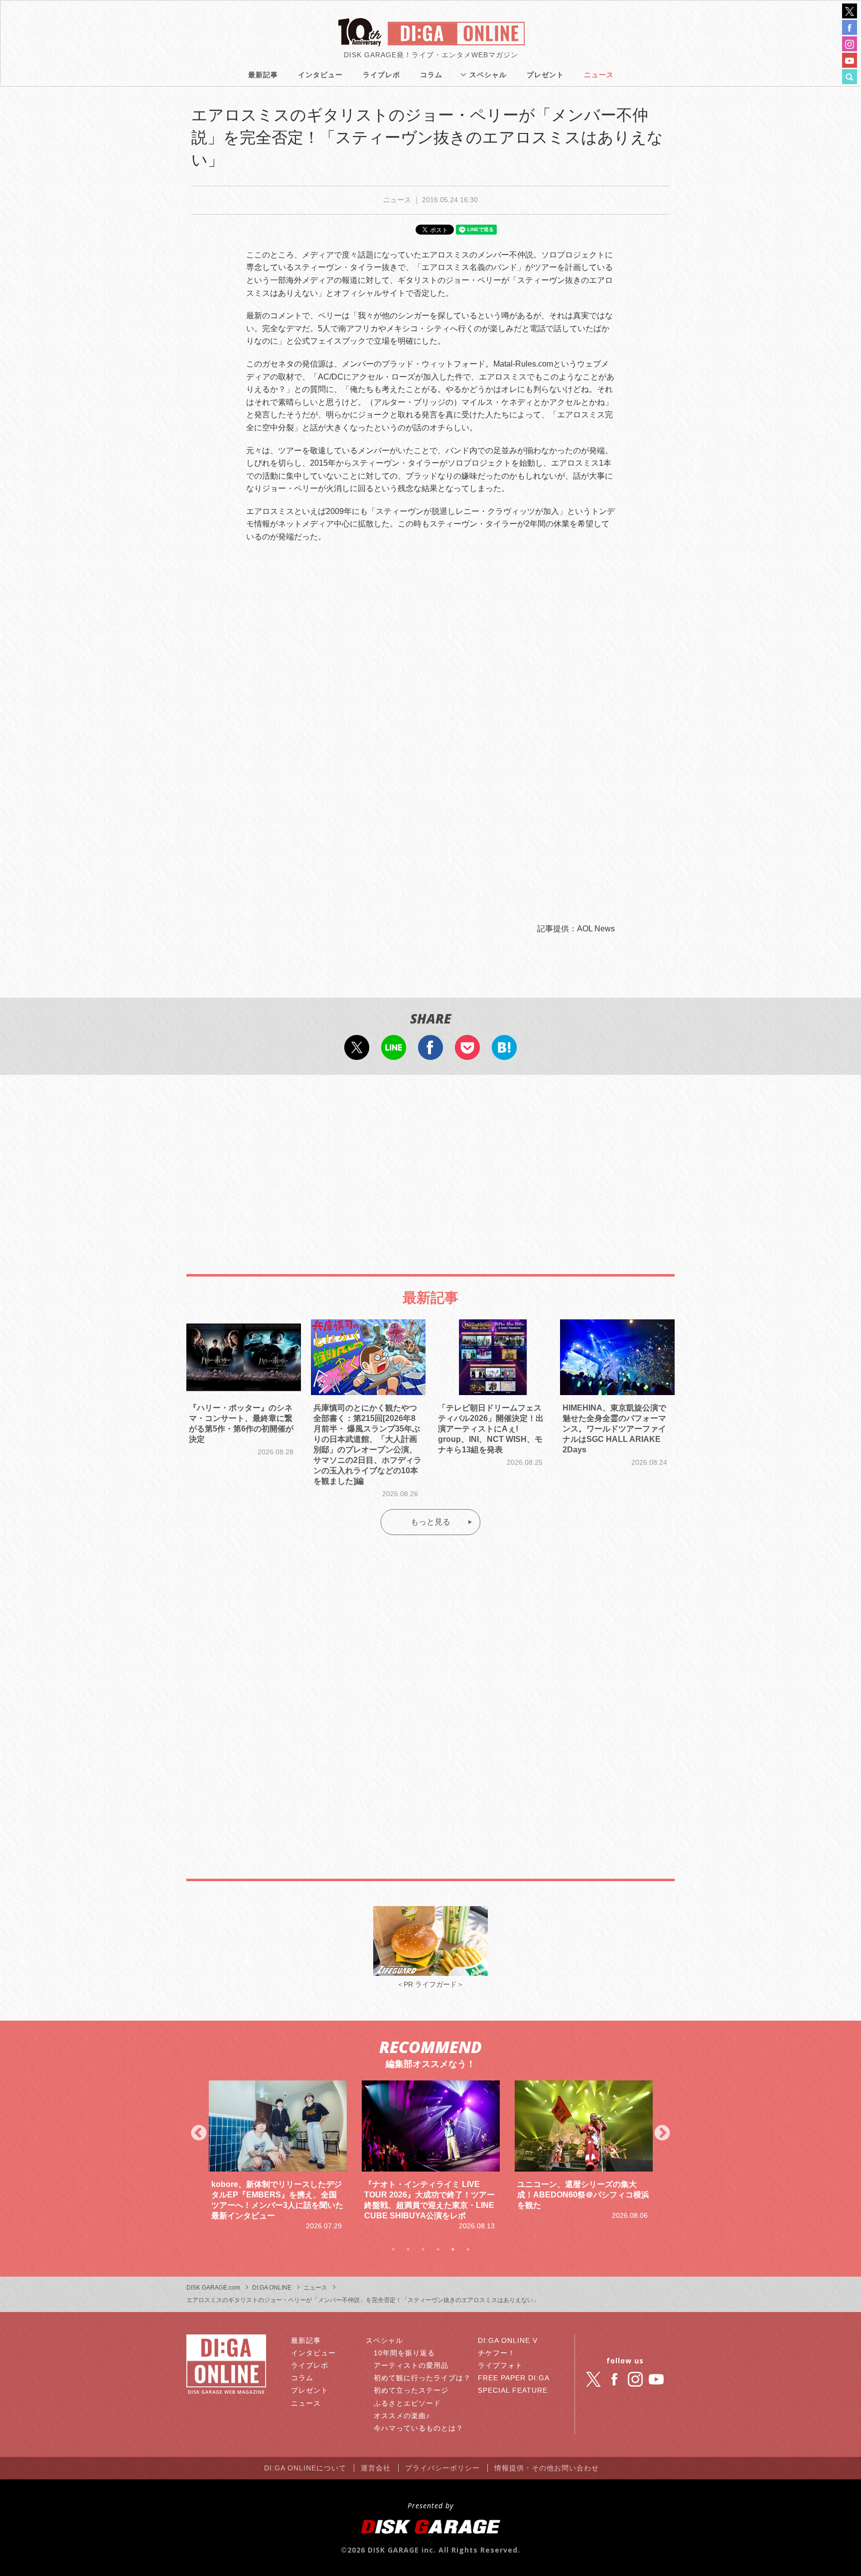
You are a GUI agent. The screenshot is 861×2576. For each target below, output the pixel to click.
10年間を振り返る (404, 2353)
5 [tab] (453, 2249)
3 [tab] (423, 2249)
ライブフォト (500, 2365)
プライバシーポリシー (442, 2468)
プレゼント (545, 75)
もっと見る (430, 1522)
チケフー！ (497, 2353)
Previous (199, 2134)
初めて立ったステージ (411, 2390)
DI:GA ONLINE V (508, 2340)
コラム (431, 75)
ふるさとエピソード (407, 2403)
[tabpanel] (278, 2156)
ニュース (599, 75)
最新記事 (263, 75)
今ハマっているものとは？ (419, 2428)
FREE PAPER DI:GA (514, 2378)
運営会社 (376, 2468)
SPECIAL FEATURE (513, 2390)
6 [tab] (468, 2249)
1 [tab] (393, 2249)
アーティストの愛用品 (411, 2365)
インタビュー (320, 75)
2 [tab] (408, 2249)
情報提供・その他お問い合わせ (547, 2468)
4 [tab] (438, 2249)
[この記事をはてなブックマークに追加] (504, 1053)
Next (662, 2134)
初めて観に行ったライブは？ (422, 2378)
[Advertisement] (430, 1164)
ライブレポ (381, 75)
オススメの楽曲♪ (402, 2416)
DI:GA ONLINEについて (305, 2468)
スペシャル (488, 75)
